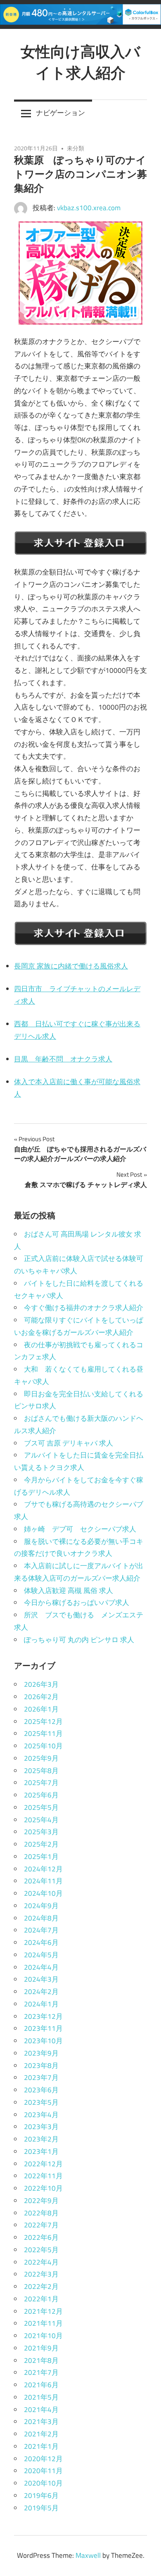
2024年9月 (41, 1906)
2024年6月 (41, 1942)
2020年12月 (43, 2459)
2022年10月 (43, 2188)
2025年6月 (41, 1795)
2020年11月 (43, 2471)
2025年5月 (41, 1807)
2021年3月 (41, 2422)
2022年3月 (41, 2274)
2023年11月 (43, 2028)
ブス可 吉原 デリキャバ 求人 (69, 1443)
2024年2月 (41, 1992)
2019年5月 (41, 2508)
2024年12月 (43, 1869)
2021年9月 (41, 2348)
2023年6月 (41, 2090)
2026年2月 (41, 1697)
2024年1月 (41, 2004)
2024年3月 (41, 1979)
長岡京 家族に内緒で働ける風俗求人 (71, 966)
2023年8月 (41, 2066)
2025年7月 (41, 1783)
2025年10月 (43, 1746)
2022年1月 (41, 2299)
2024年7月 (41, 1930)
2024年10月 (43, 1893)
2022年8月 (41, 2213)
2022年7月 (41, 2225)
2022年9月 (41, 2201)
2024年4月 (41, 1967)
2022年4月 (41, 2262)
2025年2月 (41, 1844)
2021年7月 (41, 2372)
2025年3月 (41, 1832)
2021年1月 (41, 2446)
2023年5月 (41, 2102)
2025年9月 (41, 1758)
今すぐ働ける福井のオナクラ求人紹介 (84, 1308)
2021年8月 (41, 2360)
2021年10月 (43, 2336)
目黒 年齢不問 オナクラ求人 (63, 1059)
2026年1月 (41, 1709)
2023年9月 (41, 2053)
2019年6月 (41, 2495)
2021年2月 (41, 2434)
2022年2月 (41, 2286)
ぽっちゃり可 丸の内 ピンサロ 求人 (79, 1640)
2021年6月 (41, 2385)
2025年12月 (43, 1721)
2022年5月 (41, 2250)
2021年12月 (43, 2311)
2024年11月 (43, 1881)
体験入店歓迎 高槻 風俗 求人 (69, 1591)
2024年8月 (41, 1918)
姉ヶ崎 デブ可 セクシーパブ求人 (80, 1529)
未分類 (76, 148)
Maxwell (88, 2555)
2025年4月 (41, 1820)
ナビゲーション (60, 113)
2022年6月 (41, 2237)
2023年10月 (43, 2041)
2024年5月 (41, 1955)
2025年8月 (41, 1771)
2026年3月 (41, 1684)
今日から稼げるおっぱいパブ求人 (77, 1603)
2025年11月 (43, 1733)
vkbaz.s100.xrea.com (89, 208)
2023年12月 (43, 2016)
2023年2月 (41, 2139)
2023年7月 (41, 2077)
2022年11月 (43, 2176)
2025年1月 (41, 1857)
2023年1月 (41, 2151)
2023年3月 (41, 2127)
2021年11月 (43, 2323)
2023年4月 (41, 2115)
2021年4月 (41, 2410)
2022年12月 (43, 2164)
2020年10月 (43, 2483)
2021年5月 (41, 2397)
